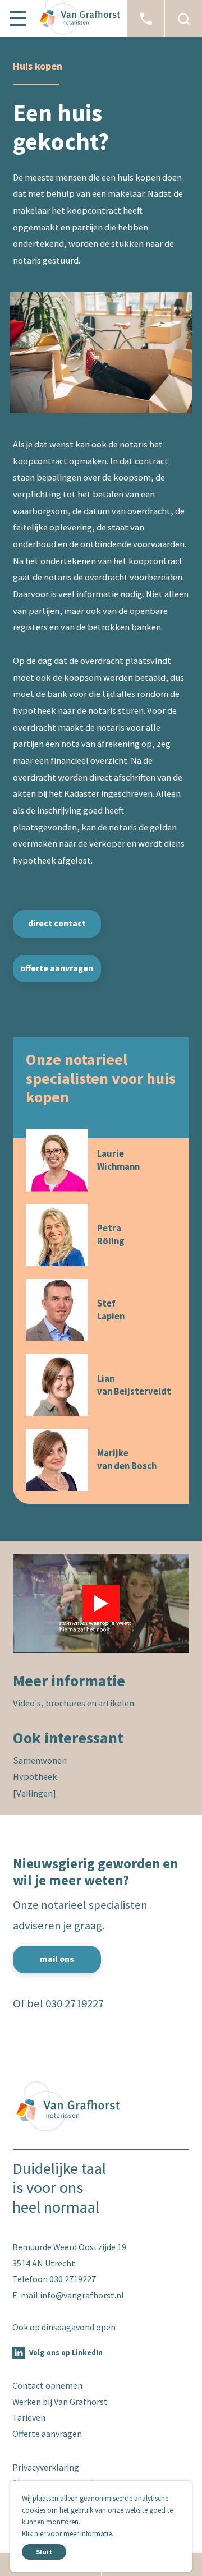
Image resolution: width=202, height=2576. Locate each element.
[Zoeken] (183, 19)
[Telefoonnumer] (146, 19)
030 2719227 (75, 2003)
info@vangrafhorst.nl (82, 2295)
